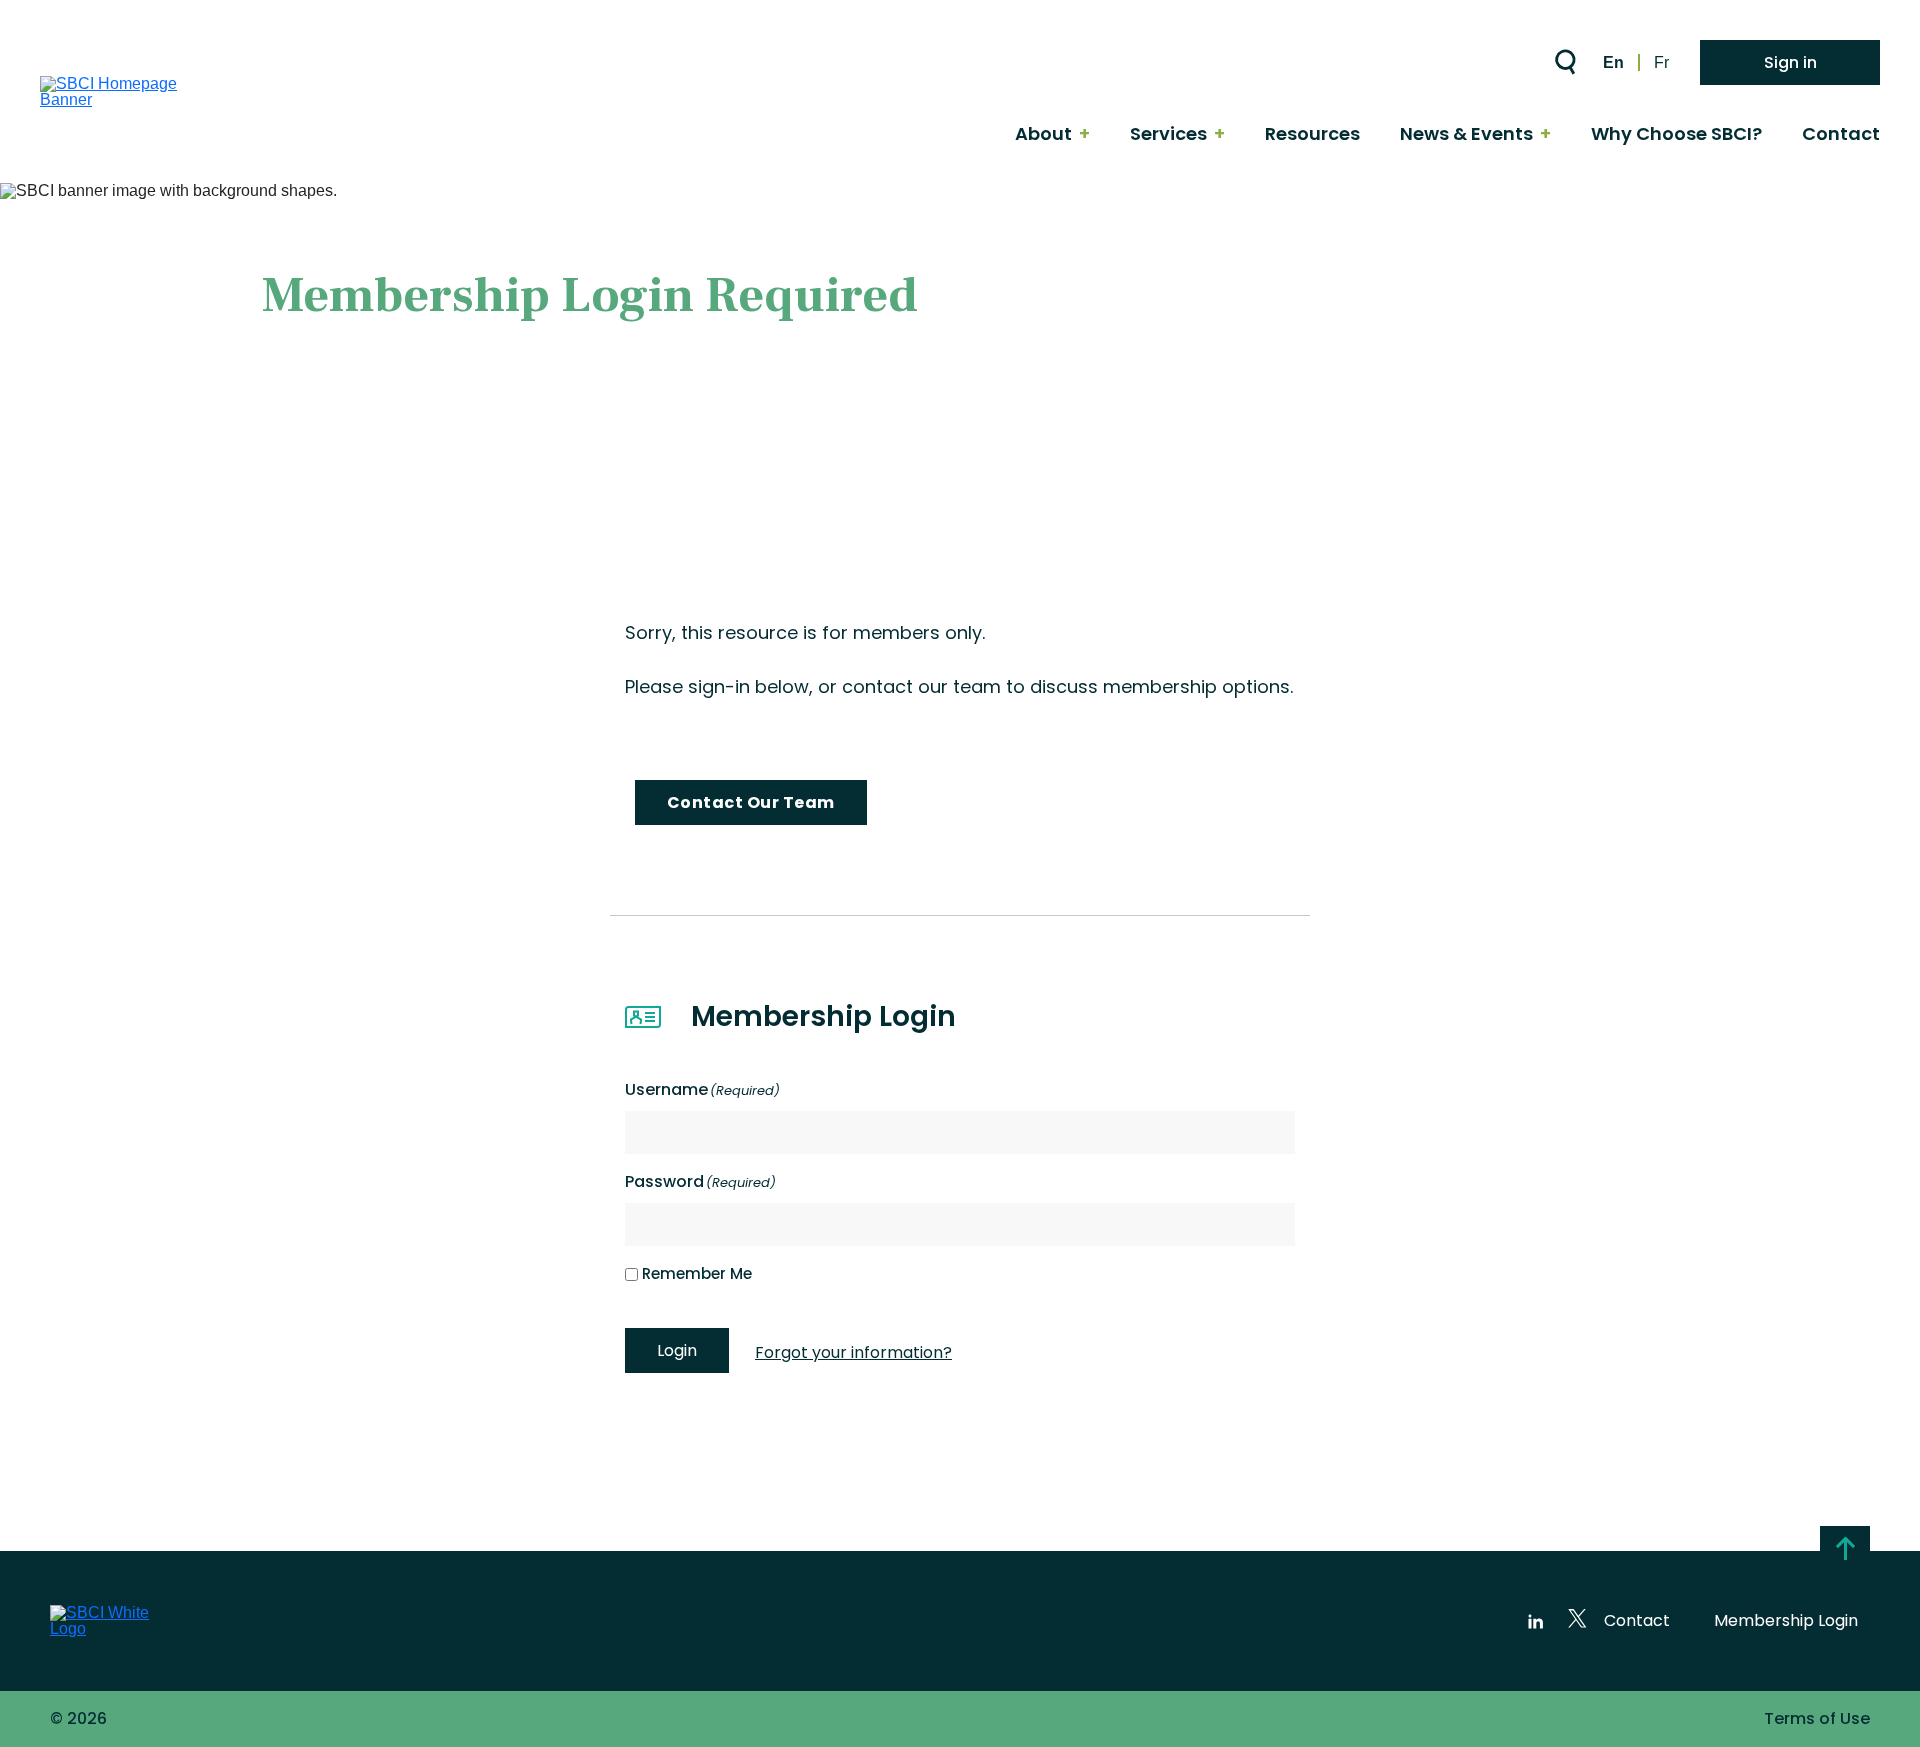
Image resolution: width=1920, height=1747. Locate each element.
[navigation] (1054, 134)
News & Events (1466, 134)
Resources (1312, 134)
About (1043, 134)
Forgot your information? (853, 1353)
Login (677, 1350)
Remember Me (697, 1273)
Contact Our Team (751, 802)
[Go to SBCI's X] (1580, 1621)
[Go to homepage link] (134, 99)
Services (1168, 134)
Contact (1841, 134)
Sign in (1790, 62)
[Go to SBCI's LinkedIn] (1536, 1621)
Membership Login (1786, 1620)
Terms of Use (1817, 1718)
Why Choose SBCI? (1676, 134)
